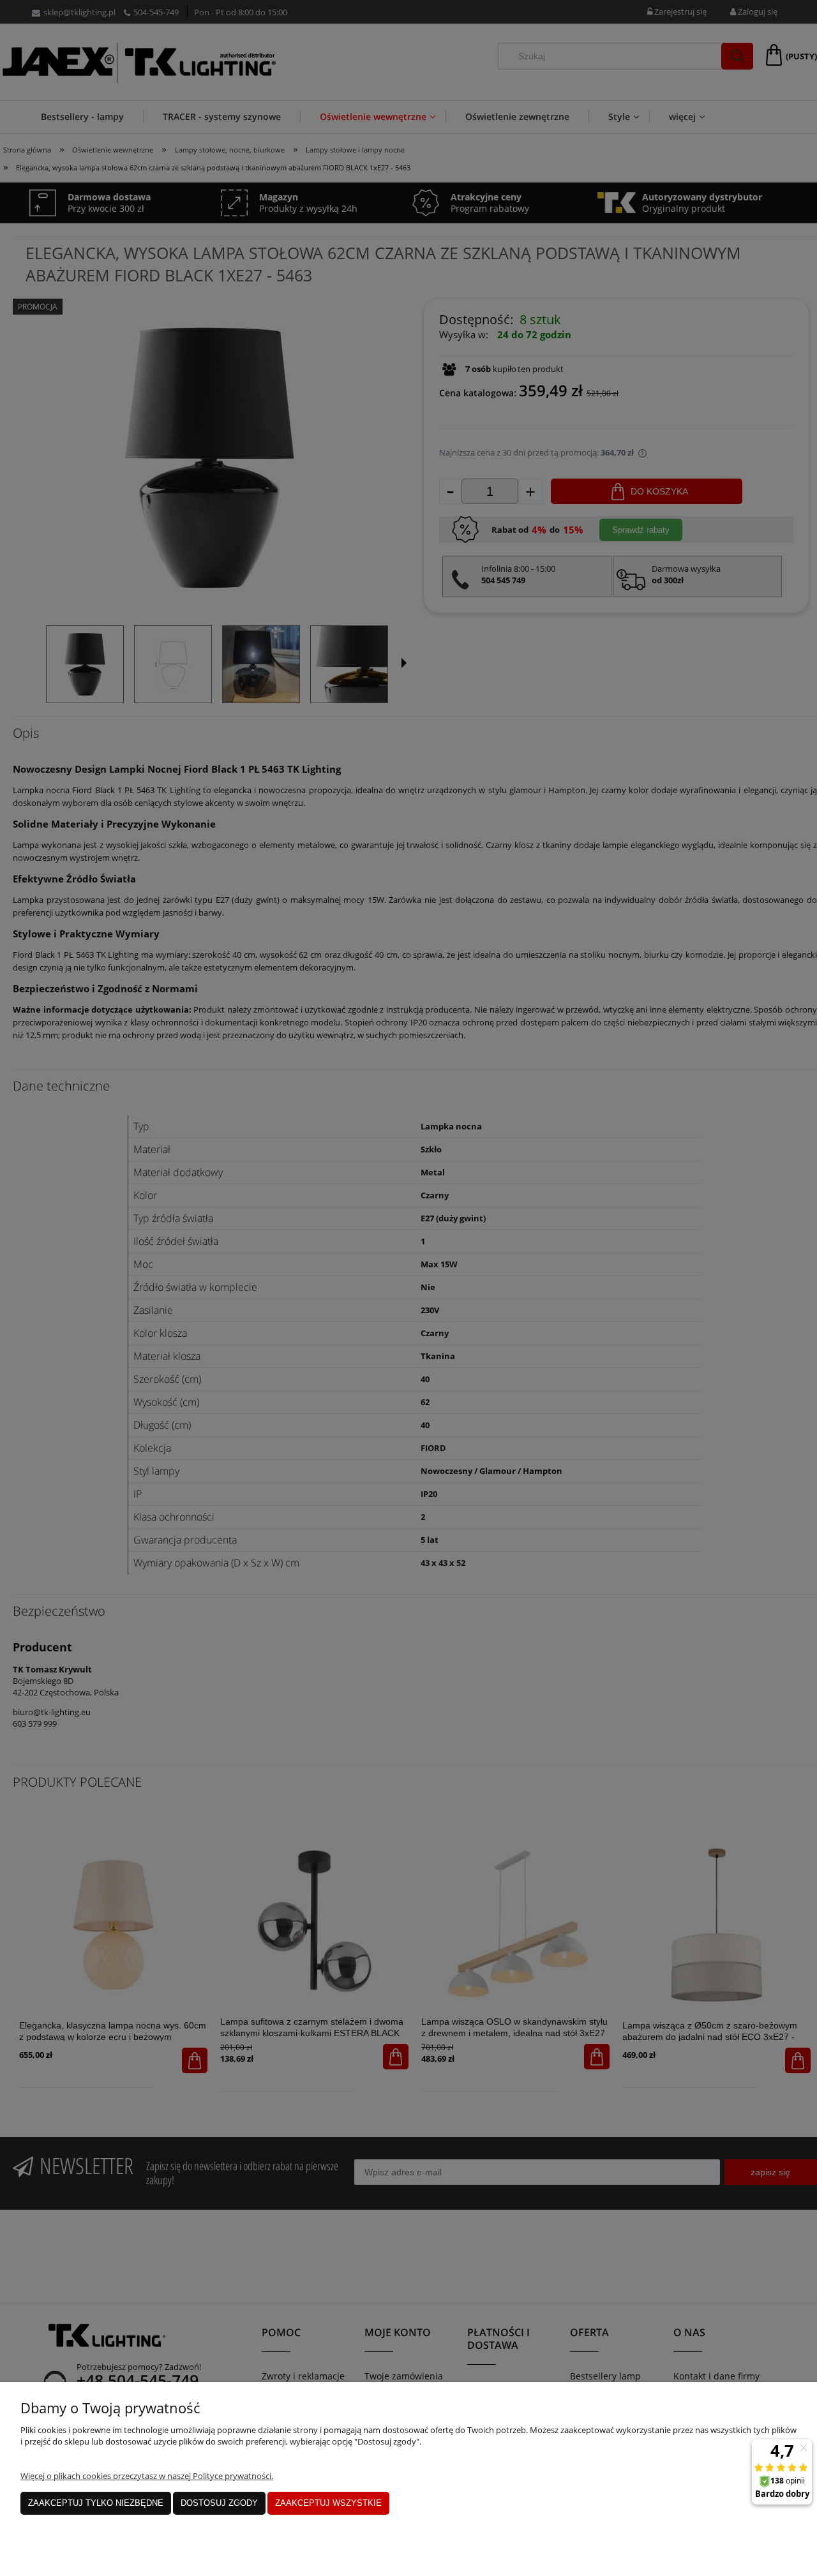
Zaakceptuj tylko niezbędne (96, 2503)
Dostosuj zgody (219, 2503)
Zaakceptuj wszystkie (328, 2503)
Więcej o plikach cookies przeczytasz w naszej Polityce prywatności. (147, 2476)
